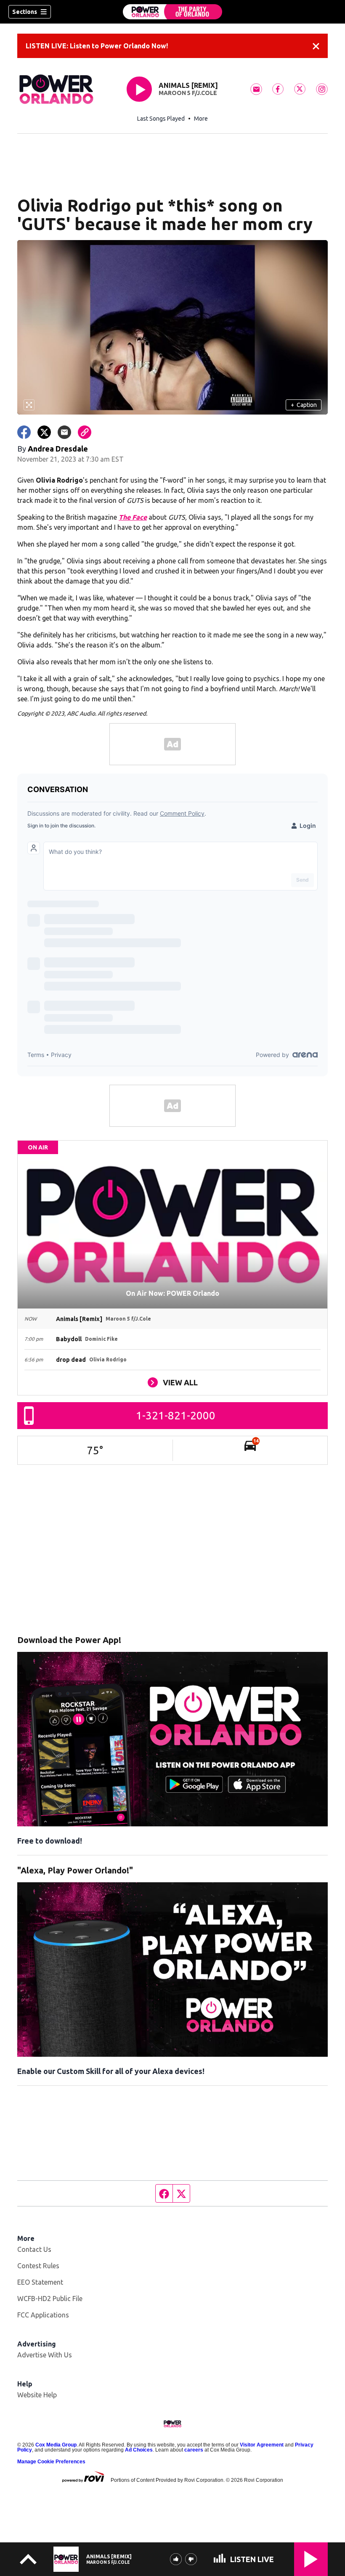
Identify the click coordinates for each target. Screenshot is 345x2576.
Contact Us (34, 2249)
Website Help (37, 2395)
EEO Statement (40, 2282)
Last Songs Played (161, 119)
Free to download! (50, 1841)
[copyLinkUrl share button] (85, 432)
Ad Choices (139, 2450)
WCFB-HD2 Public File (50, 2299)
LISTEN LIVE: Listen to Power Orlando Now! (97, 46)
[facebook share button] (24, 432)
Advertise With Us (45, 2355)
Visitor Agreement (262, 2445)
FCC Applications (43, 2315)
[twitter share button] (44, 432)
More (201, 119)
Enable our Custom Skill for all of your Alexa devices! (111, 2071)
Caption (304, 405)
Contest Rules (38, 2266)
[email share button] (64, 432)
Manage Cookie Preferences (51, 2462)
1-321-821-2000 (176, 1415)
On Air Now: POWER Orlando (172, 1293)
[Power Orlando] (172, 12)
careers (194, 2450)
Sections (25, 12)
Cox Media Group (56, 2445)
